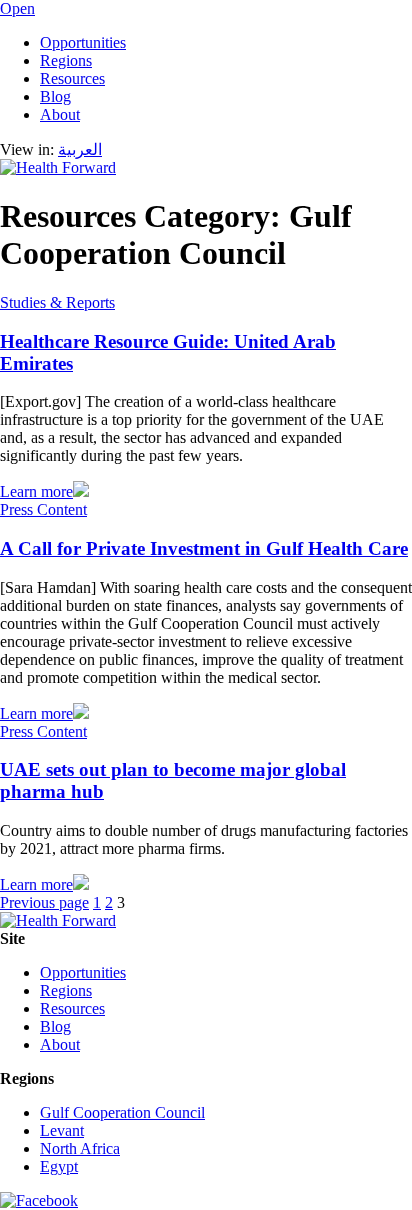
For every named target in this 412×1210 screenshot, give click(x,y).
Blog (55, 96)
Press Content (43, 509)
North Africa (80, 1148)
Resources (72, 78)
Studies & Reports (57, 302)
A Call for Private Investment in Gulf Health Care (204, 548)
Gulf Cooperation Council (122, 1112)
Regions (66, 60)
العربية (80, 149)
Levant (62, 1130)
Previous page (44, 902)
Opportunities (83, 42)
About (60, 114)
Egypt (59, 1166)
